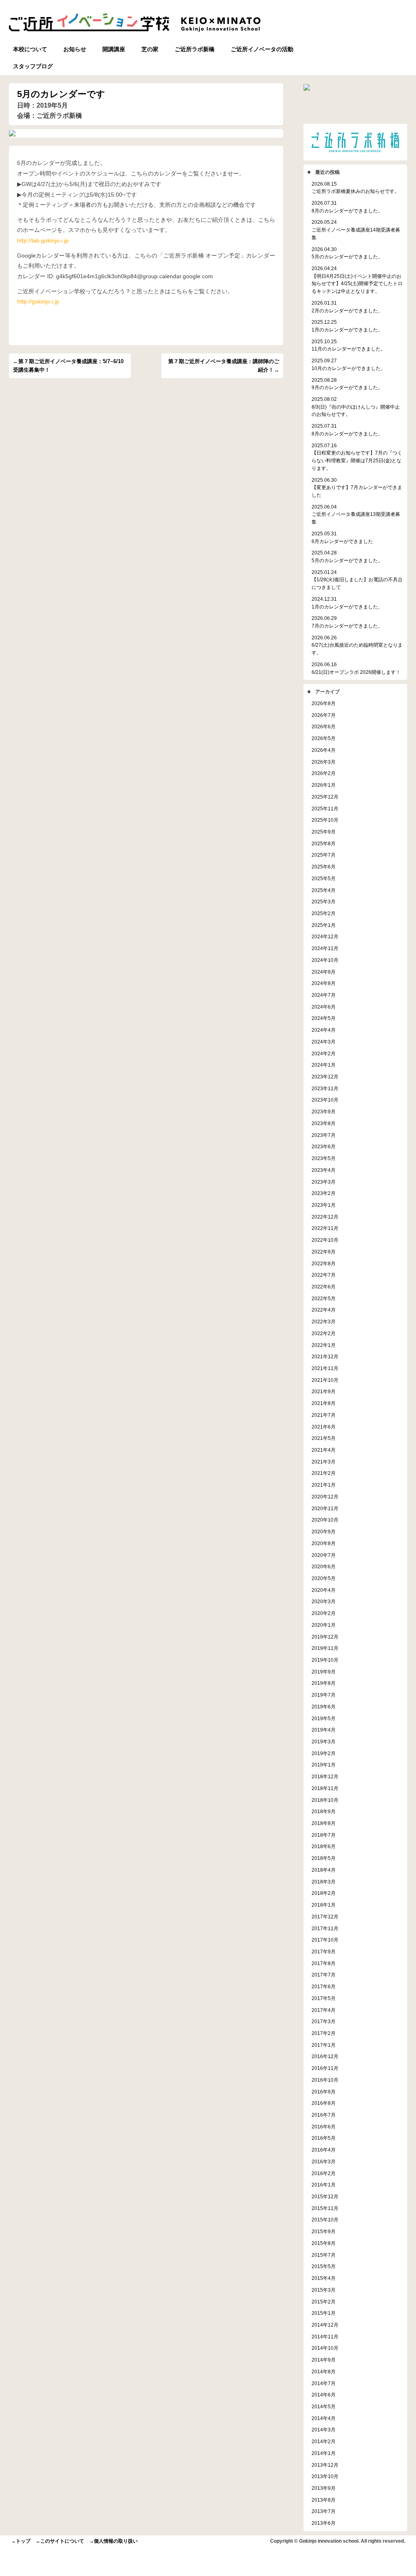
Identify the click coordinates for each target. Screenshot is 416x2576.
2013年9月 (324, 2488)
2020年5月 (324, 1578)
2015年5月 (324, 2266)
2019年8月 (324, 1683)
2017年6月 (324, 1986)
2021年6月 (324, 1427)
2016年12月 (325, 2056)
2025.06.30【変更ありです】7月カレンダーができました (357, 487)
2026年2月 (324, 773)
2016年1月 (324, 2185)
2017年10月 (325, 1940)
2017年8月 (324, 1963)
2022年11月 (325, 1228)
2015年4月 (324, 2278)
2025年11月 (325, 809)
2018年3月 (324, 1882)
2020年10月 (325, 1520)
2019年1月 (324, 1765)
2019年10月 (325, 1660)
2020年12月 (325, 1497)
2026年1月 (324, 785)
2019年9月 (324, 1672)
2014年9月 (324, 2360)
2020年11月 (325, 1508)
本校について (30, 49)
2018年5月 (324, 1858)
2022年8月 (324, 1263)
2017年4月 (324, 2010)
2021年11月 (325, 1368)
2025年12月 (325, 797)
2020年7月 (324, 1555)
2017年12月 (325, 1917)
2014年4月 (324, 2418)
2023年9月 (324, 1112)
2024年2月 (324, 1053)
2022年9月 (324, 1252)
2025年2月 (324, 913)
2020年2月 (324, 1613)
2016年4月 (324, 2150)
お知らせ (75, 49)
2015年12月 (325, 2196)
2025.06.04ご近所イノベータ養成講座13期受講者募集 (356, 514)
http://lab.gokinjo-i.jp (43, 240)
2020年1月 (324, 1625)
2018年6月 (324, 1846)
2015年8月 (324, 2243)
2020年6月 (324, 1566)
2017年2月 (324, 2033)
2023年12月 (325, 1077)
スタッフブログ (33, 66)
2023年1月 (324, 1205)
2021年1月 (324, 1485)
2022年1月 (324, 1345)
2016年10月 (325, 2080)
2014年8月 (324, 2371)
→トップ (21, 2541)
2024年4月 (324, 1030)
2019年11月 (325, 1648)
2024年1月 (324, 1065)
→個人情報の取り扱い (113, 2541)
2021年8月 (324, 1403)
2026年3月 (324, 762)
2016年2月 (324, 2173)
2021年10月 (325, 1380)
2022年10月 (325, 1240)
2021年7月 (324, 1415)
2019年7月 (324, 1695)
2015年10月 (325, 2220)
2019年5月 (324, 1718)
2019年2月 (324, 1753)
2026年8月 (324, 703)
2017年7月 (324, 1975)
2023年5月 (324, 1158)
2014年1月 (324, 2453)
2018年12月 (325, 1776)
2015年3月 (324, 2290)
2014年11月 (325, 2337)
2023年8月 (324, 1123)
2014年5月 (324, 2406)
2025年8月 (324, 843)
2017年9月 (324, 1951)
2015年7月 (324, 2255)
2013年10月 (325, 2476)
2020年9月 (324, 1532)
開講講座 (114, 49)
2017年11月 (325, 1928)
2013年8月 (324, 2500)
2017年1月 (324, 2045)
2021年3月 (324, 1462)
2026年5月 (324, 738)
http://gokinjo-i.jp (38, 301)
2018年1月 (324, 1905)
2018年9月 (324, 1811)
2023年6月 (324, 1146)
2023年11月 (325, 1088)
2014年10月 (325, 2348)
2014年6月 (324, 2395)
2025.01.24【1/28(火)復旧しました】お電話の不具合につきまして (357, 580)
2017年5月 (324, 1998)
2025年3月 (324, 902)
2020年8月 (324, 1543)
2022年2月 (324, 1333)
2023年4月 (324, 1170)
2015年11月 (325, 2208)
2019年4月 (324, 1730)
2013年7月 (324, 2511)
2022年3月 (324, 1322)
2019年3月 (324, 1742)
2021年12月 (325, 1356)
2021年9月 (324, 1391)
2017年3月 (324, 2021)
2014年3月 (324, 2430)
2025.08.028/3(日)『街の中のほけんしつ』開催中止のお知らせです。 (356, 407)
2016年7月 (324, 2115)
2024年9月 (324, 972)
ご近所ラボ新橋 (195, 49)
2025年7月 (324, 855)
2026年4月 (324, 750)
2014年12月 (325, 2325)
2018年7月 (324, 1835)
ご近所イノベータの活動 (262, 49)
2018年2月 (324, 1893)
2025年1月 (324, 925)
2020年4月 (324, 1590)
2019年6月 (324, 1707)
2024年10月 (325, 960)
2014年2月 (324, 2441)
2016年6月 (324, 2127)
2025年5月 (324, 878)
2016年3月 (324, 2161)
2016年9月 (324, 2092)
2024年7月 (324, 995)
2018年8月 (324, 1823)
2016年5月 (324, 2138)
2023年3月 (324, 1182)
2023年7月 (324, 1135)
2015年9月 (324, 2231)
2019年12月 (325, 1637)
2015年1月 (324, 2313)
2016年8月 (324, 2103)
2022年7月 (324, 1275)
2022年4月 (324, 1310)
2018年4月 (324, 1870)
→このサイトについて (60, 2541)
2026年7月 (324, 715)
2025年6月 (324, 867)
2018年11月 (325, 1788)
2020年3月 (324, 1601)
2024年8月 (324, 983)
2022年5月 (324, 1298)
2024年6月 (324, 1007)
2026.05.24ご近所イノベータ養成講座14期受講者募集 (356, 229)
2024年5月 (324, 1018)
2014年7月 (324, 2383)
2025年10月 (325, 820)
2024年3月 (324, 1042)
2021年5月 (324, 1438)
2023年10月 (325, 1100)
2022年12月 (325, 1217)
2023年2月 (324, 1193)
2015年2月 (324, 2302)
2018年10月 (325, 1800)
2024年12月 (325, 936)
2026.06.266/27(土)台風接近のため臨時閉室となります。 (357, 645)
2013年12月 (325, 2465)
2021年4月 (324, 1450)
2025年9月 (324, 832)
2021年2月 (324, 1473)
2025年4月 (324, 890)
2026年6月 (324, 726)
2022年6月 (324, 1287)
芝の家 (150, 49)
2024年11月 (325, 948)
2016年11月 (325, 2068)
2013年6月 (324, 2523)
